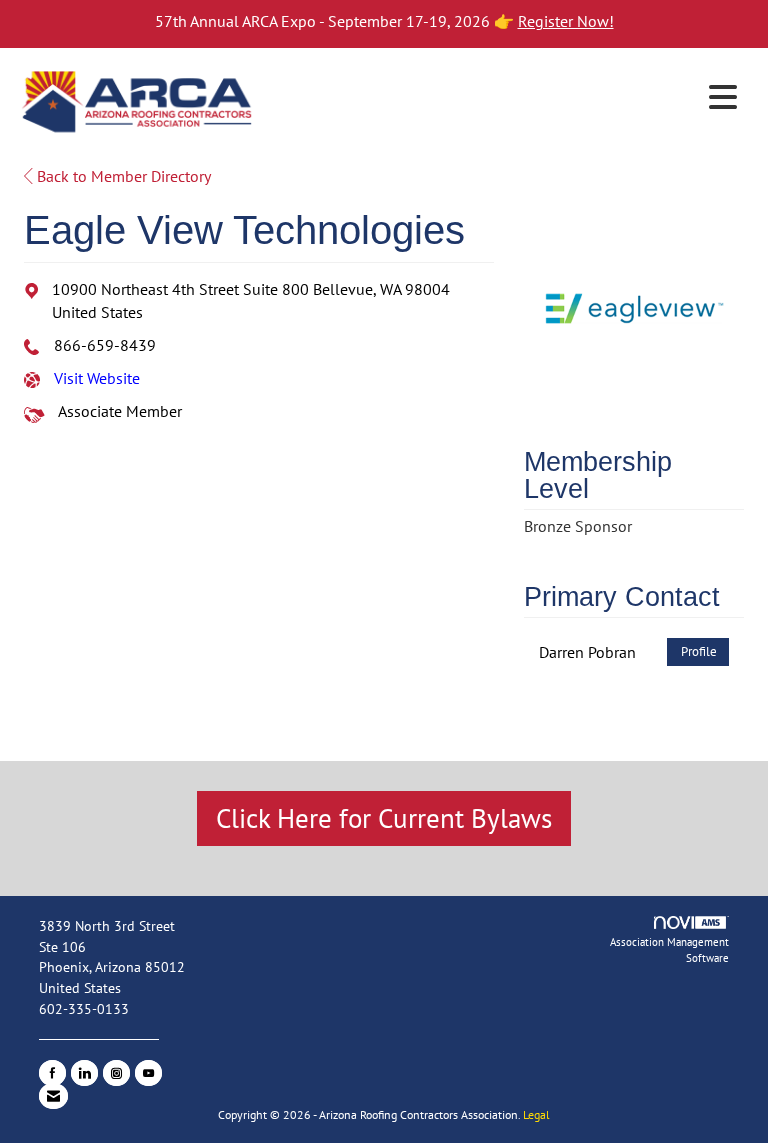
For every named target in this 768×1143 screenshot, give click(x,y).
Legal (536, 1114)
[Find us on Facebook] (52, 1073)
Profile (699, 651)
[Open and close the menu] (503, 98)
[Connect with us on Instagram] (116, 1073)
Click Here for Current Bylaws (384, 818)
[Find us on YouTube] (148, 1073)
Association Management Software (669, 950)
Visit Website (97, 378)
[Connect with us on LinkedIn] (84, 1073)
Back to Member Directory (122, 176)
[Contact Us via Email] (53, 1096)
